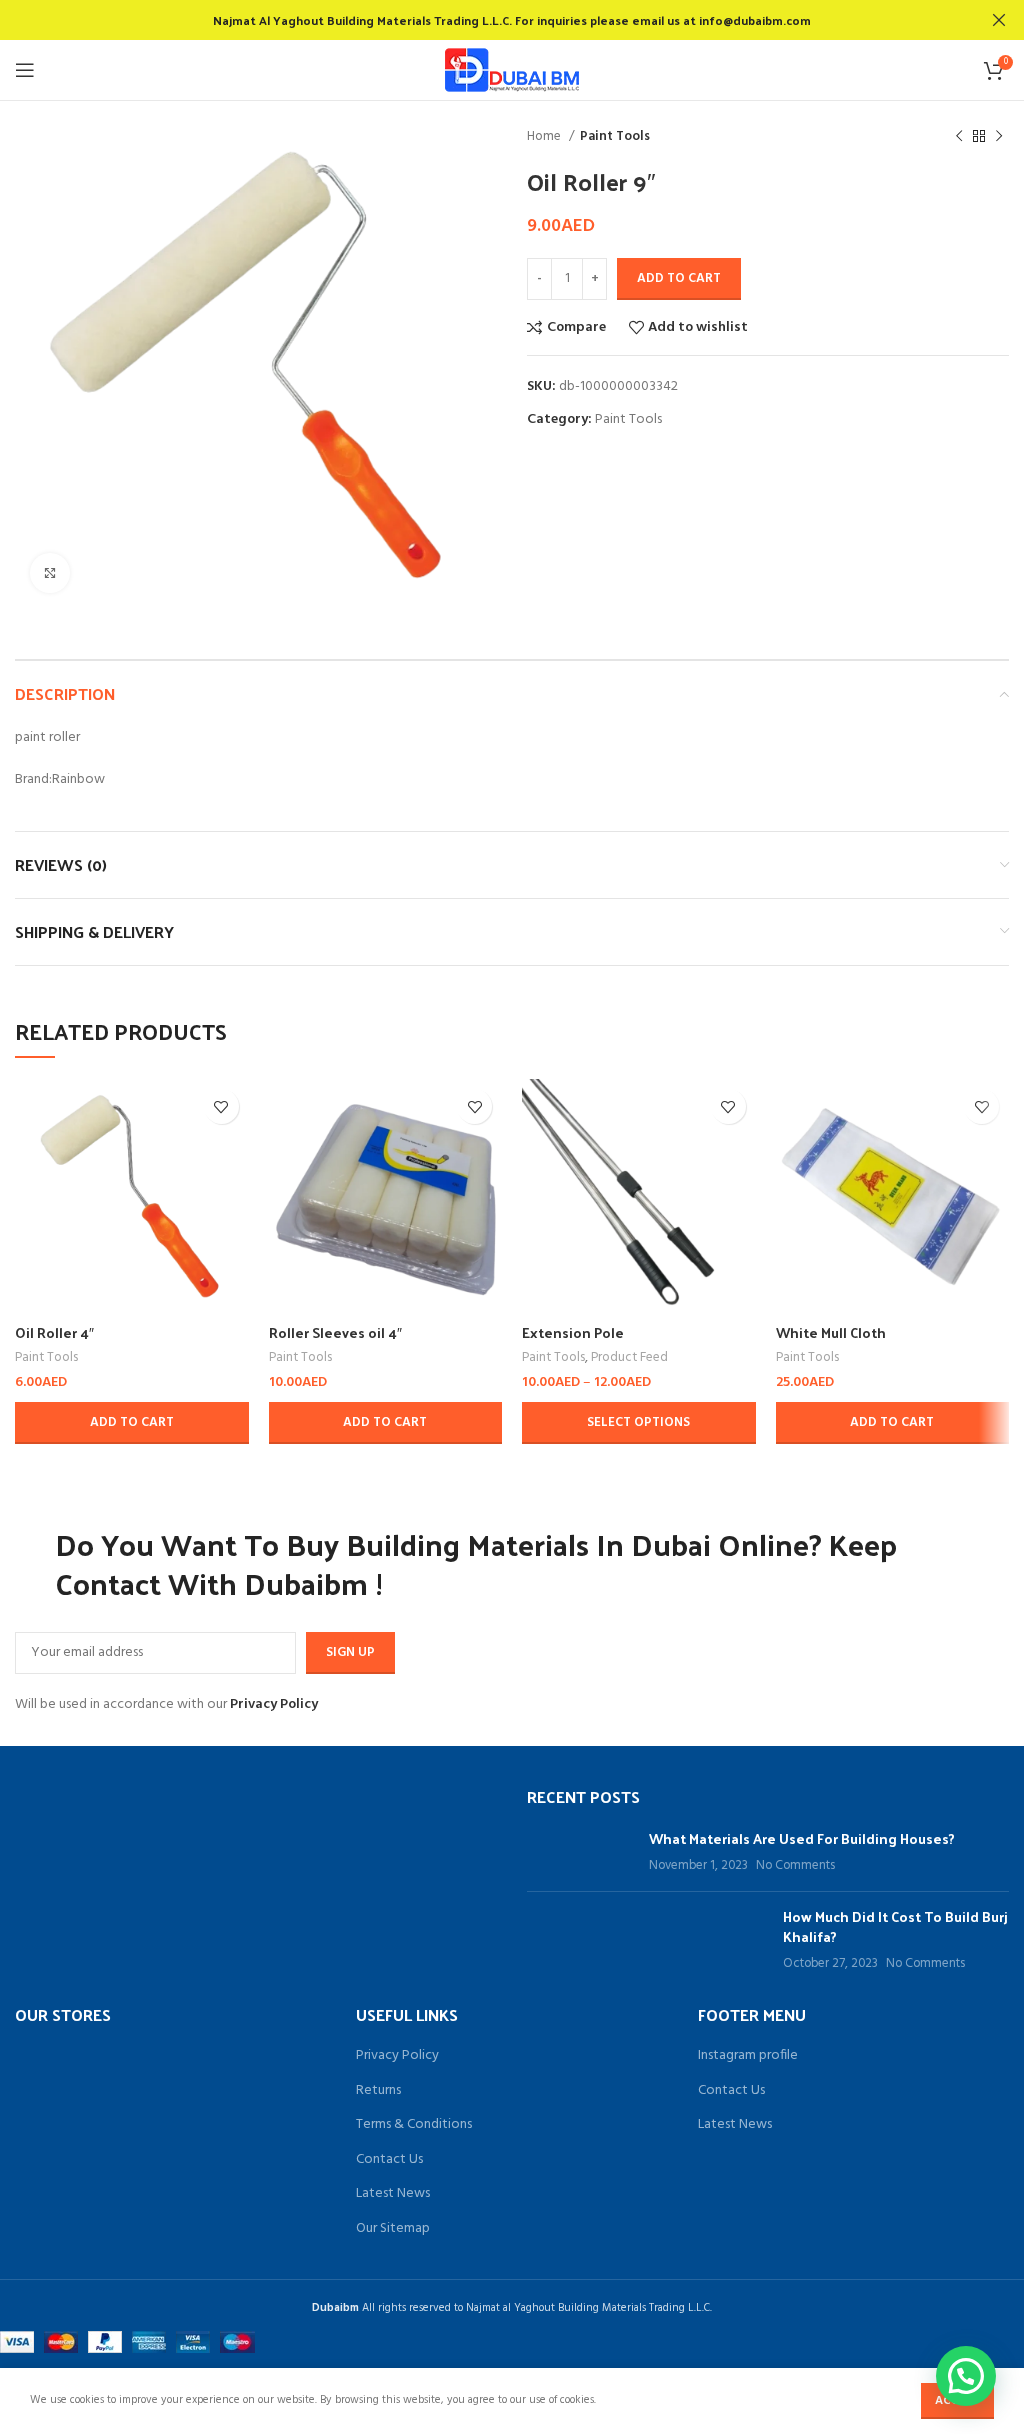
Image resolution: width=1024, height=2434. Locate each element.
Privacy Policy (274, 1704)
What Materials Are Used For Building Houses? (802, 1838)
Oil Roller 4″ (54, 1332)
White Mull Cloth (831, 1332)
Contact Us (389, 2160)
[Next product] (999, 137)
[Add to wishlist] (221, 1106)
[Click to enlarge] (50, 573)
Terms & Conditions (414, 2125)
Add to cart (679, 278)
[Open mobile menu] (25, 70)
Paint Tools (615, 136)
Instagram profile (748, 2056)
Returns (378, 2091)
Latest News (393, 2194)
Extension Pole (573, 1332)
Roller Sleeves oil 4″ (335, 1332)
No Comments (795, 1866)
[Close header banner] (999, 20)
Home (545, 136)
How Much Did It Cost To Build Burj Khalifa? (895, 1926)
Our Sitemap (393, 2229)
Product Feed (629, 1357)
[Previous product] (959, 137)
